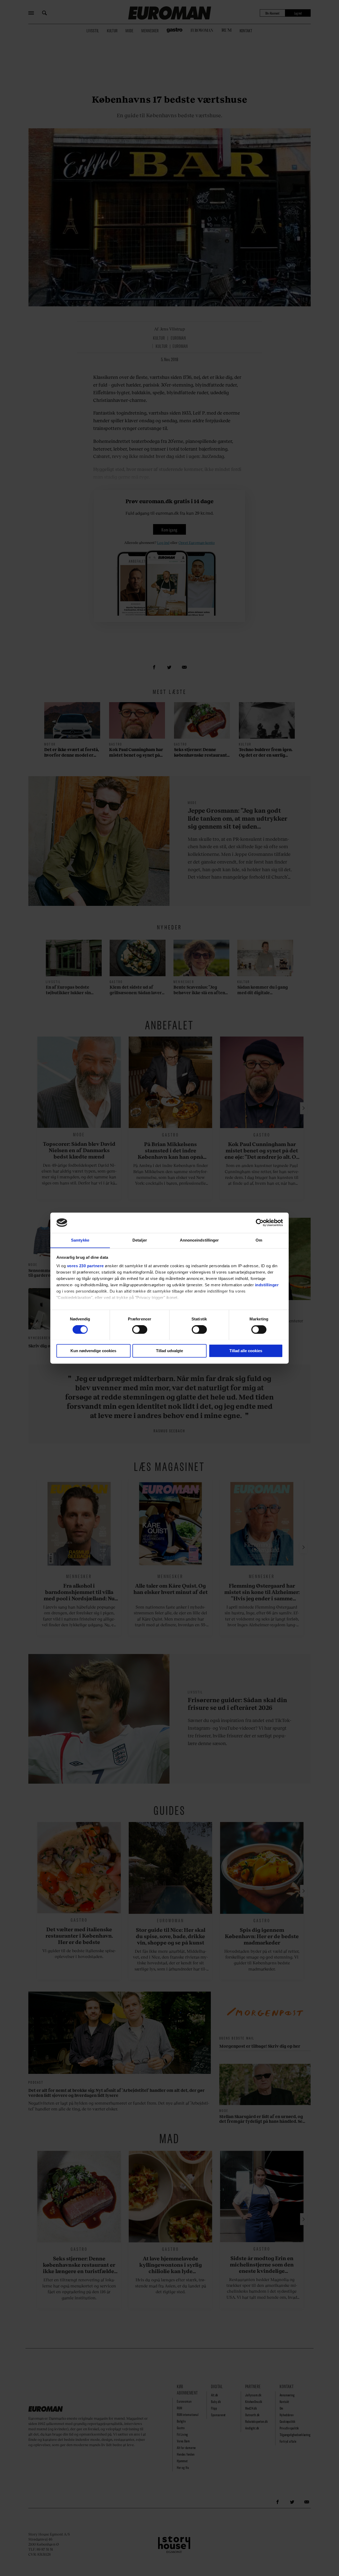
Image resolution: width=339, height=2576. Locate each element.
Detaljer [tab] (140, 1240)
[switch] (140, 1329)
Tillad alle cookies (246, 1351)
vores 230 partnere (85, 1266)
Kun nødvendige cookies (93, 1351)
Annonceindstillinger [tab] (199, 1240)
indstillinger (267, 1285)
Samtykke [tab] (80, 1240)
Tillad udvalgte (169, 1351)
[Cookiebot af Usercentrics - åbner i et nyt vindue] (260, 1223)
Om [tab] (259, 1240)
